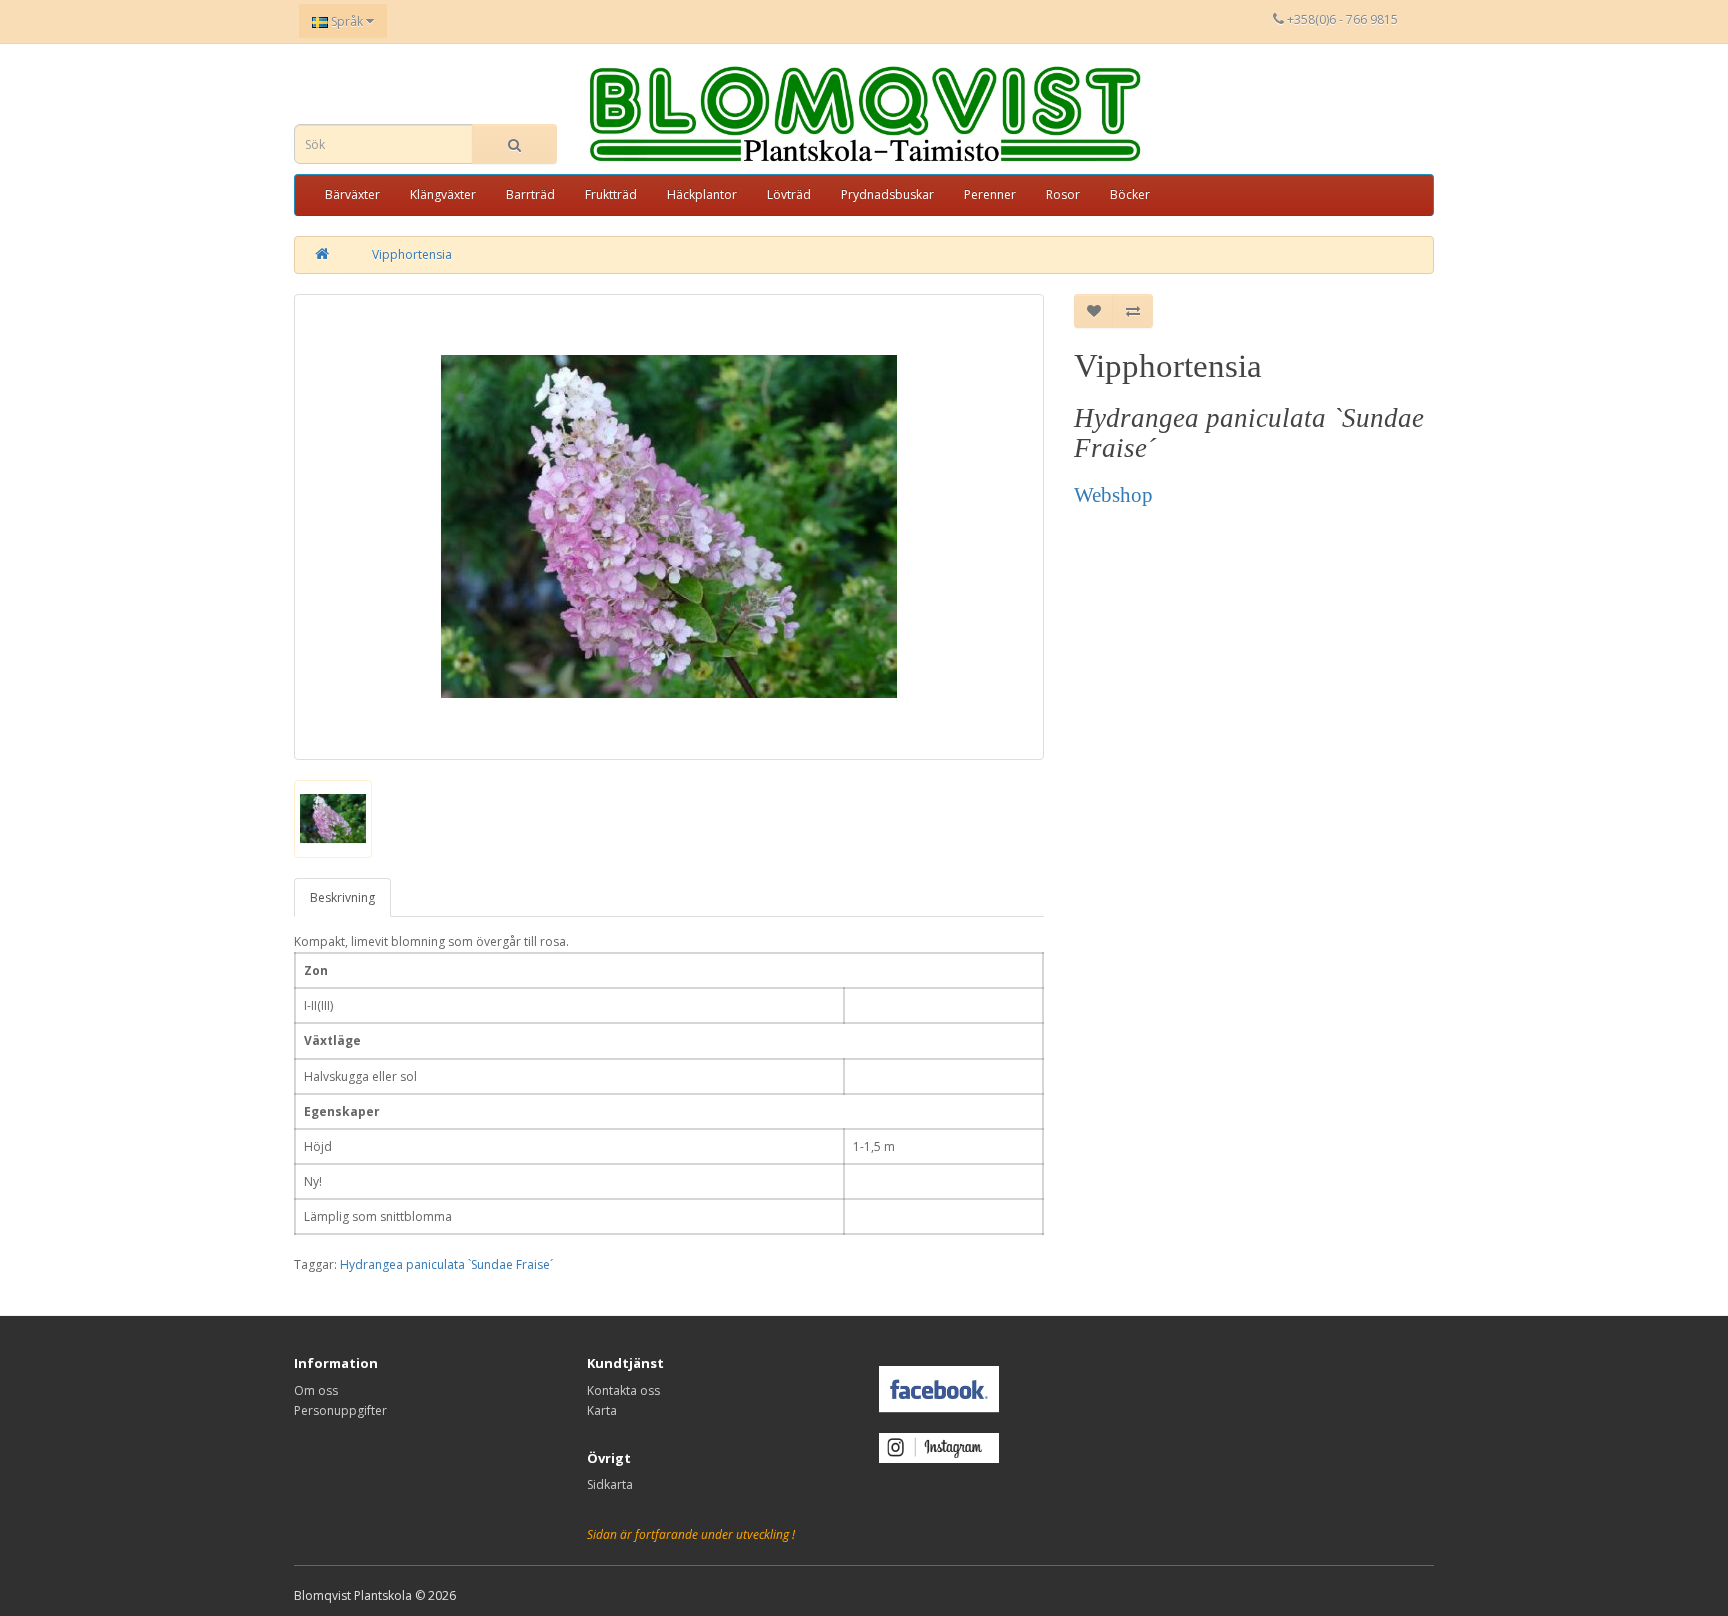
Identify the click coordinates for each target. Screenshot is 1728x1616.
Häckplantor (702, 194)
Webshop (1113, 495)
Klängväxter (443, 194)
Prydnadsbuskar (887, 194)
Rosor (1063, 194)
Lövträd (789, 194)
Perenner (990, 194)
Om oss (316, 1390)
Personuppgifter (340, 1410)
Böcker (1130, 194)
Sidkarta (610, 1484)
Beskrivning (342, 897)
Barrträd (530, 194)
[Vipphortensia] (669, 527)
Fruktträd (611, 194)
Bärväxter (352, 194)
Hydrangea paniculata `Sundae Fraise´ (446, 1264)
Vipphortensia (412, 254)
